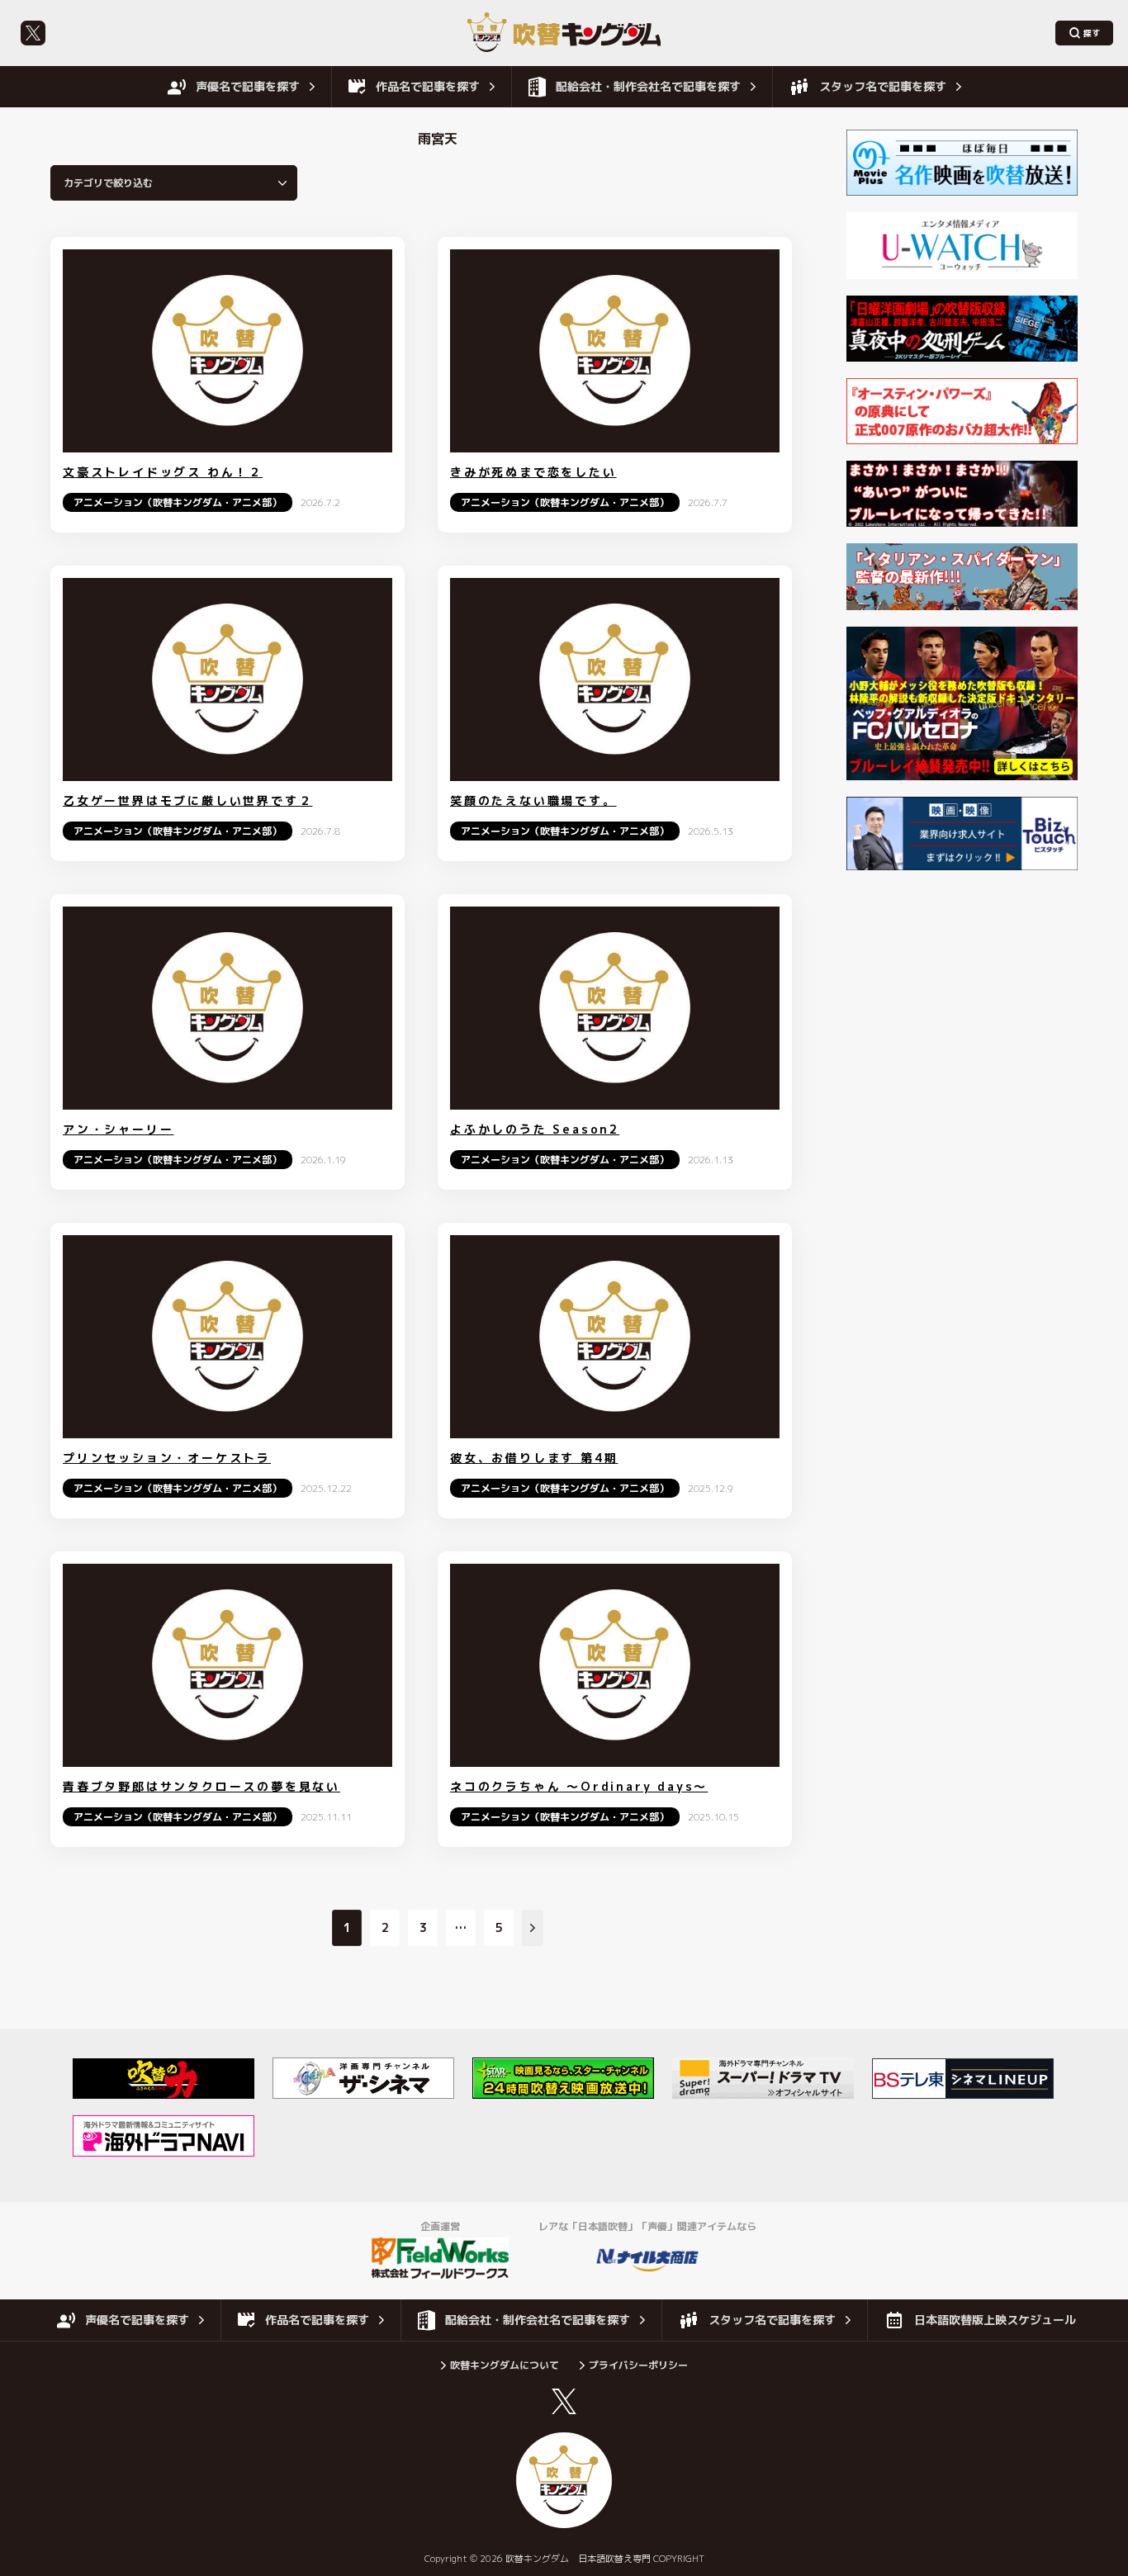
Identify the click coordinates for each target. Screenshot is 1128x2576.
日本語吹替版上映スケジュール (995, 2320)
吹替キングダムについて (505, 2365)
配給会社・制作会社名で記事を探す (648, 86)
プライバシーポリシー (638, 2365)
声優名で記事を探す (248, 86)
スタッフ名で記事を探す (883, 86)
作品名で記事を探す (428, 86)
